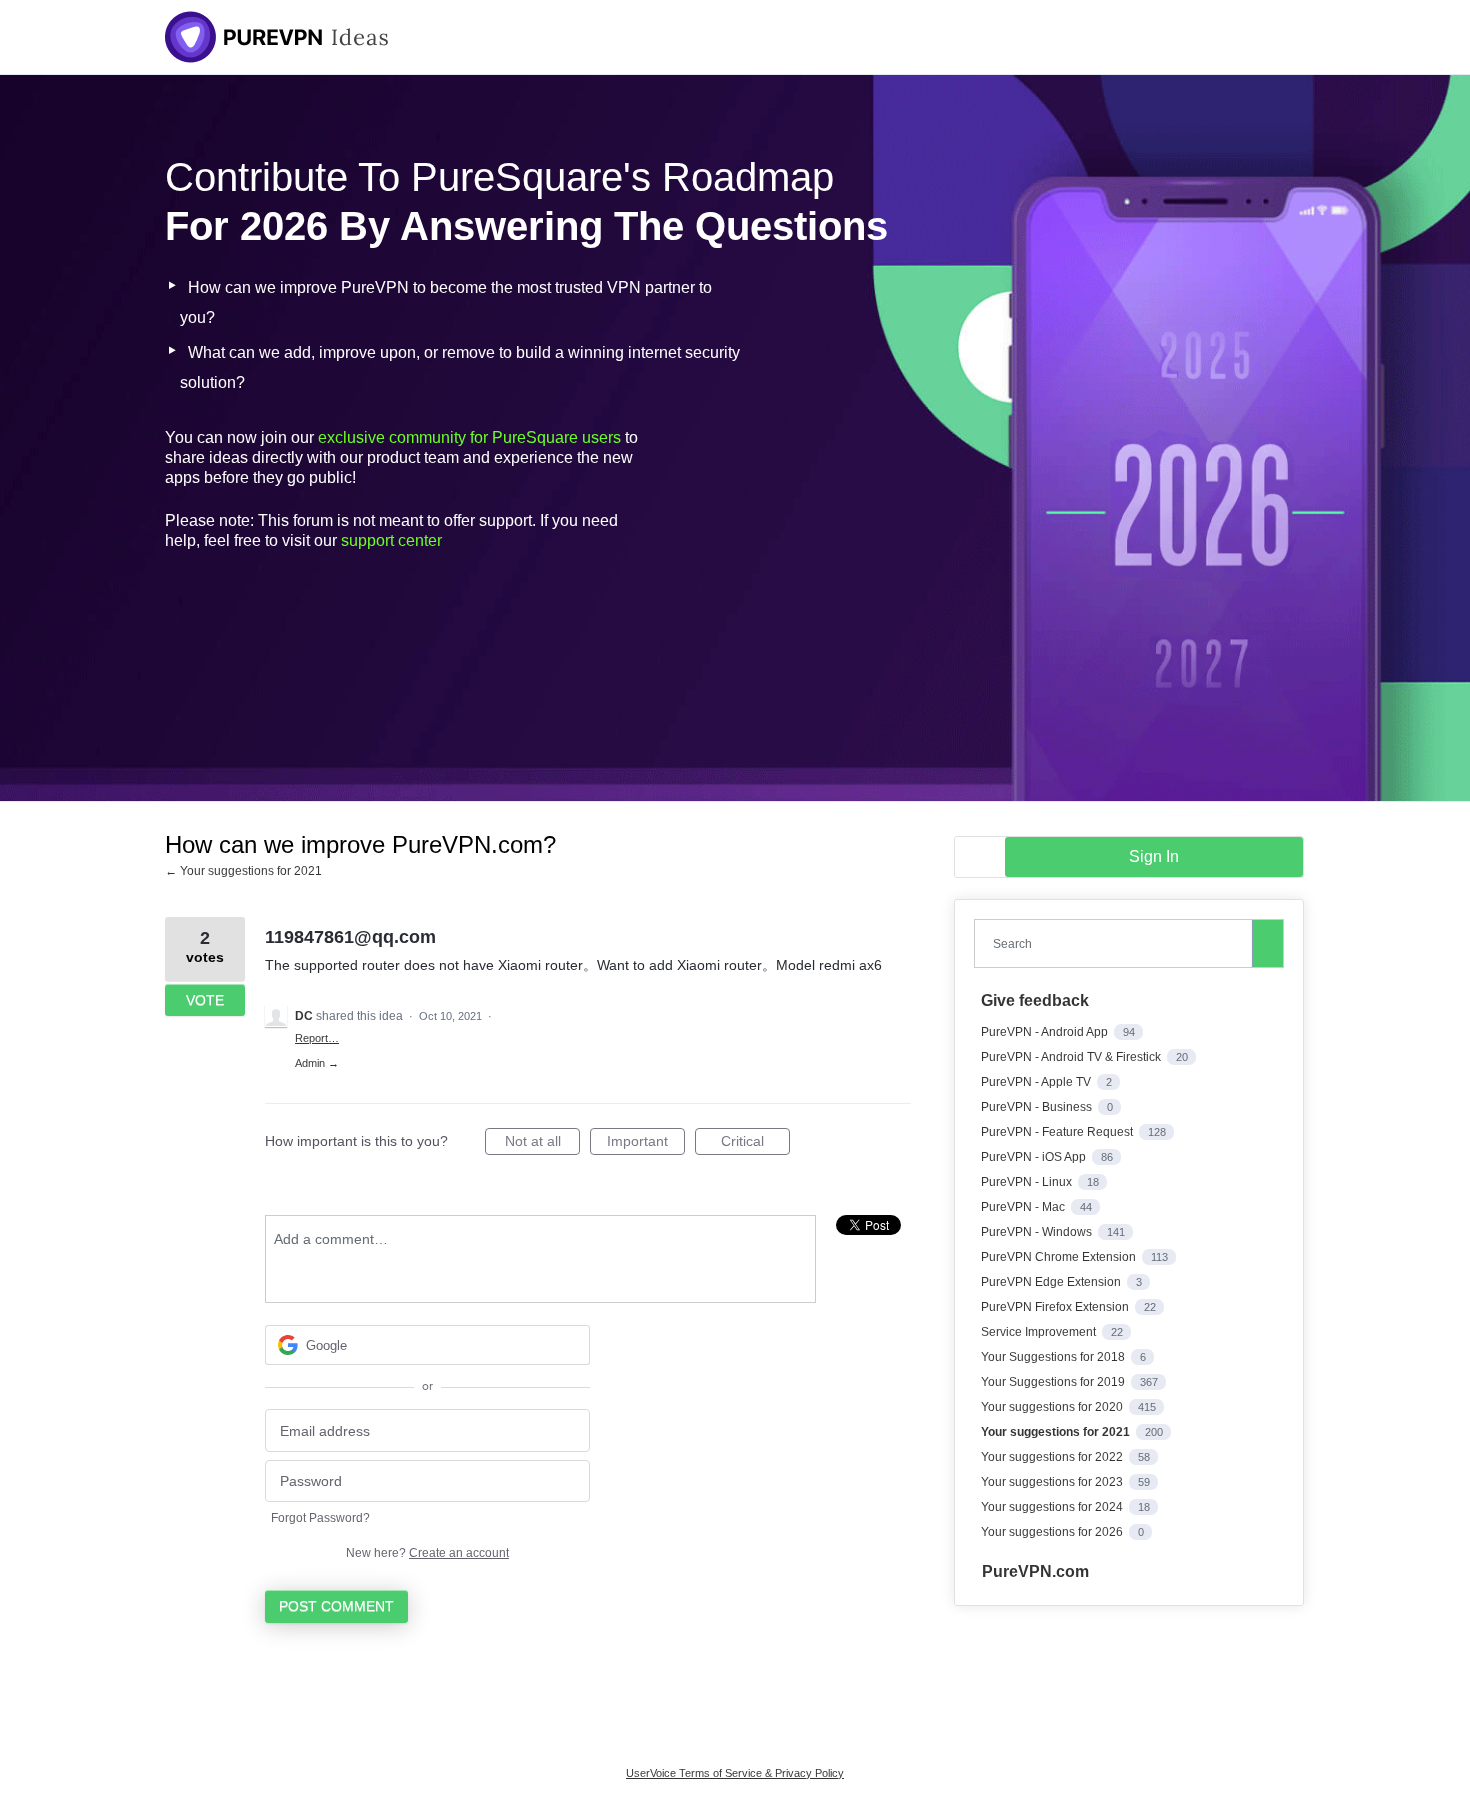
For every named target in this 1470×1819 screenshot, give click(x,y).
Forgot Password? (320, 1518)
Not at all (542, 1144)
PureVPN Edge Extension (1052, 1282)
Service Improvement (1040, 1332)
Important (646, 1144)
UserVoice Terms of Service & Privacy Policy (735, 1773)
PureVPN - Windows (1038, 1232)
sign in (1154, 856)
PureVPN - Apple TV (1037, 1082)
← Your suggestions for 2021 (243, 871)
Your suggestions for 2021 (1057, 1432)
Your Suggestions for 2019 (1054, 1382)
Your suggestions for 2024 (1053, 1507)
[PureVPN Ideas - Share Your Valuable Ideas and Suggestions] (277, 37)
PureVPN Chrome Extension (1060, 1257)
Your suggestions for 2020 (1053, 1407)
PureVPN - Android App (1046, 1032)
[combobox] (1118, 943)
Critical (755, 1144)
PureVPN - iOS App (1035, 1157)
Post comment (336, 1606)
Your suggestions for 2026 (1053, 1532)
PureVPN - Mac (1024, 1207)
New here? (427, 1553)
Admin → (317, 1063)
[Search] (1268, 943)
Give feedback (1035, 1000)
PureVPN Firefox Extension (1056, 1307)
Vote (205, 1000)
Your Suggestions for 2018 (1054, 1357)
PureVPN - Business (1038, 1107)
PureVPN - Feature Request (1058, 1132)
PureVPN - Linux (1028, 1182)
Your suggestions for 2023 (1053, 1482)
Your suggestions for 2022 (1053, 1457)
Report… (317, 1038)
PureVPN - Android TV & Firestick (1072, 1057)
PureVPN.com (1035, 1571)
